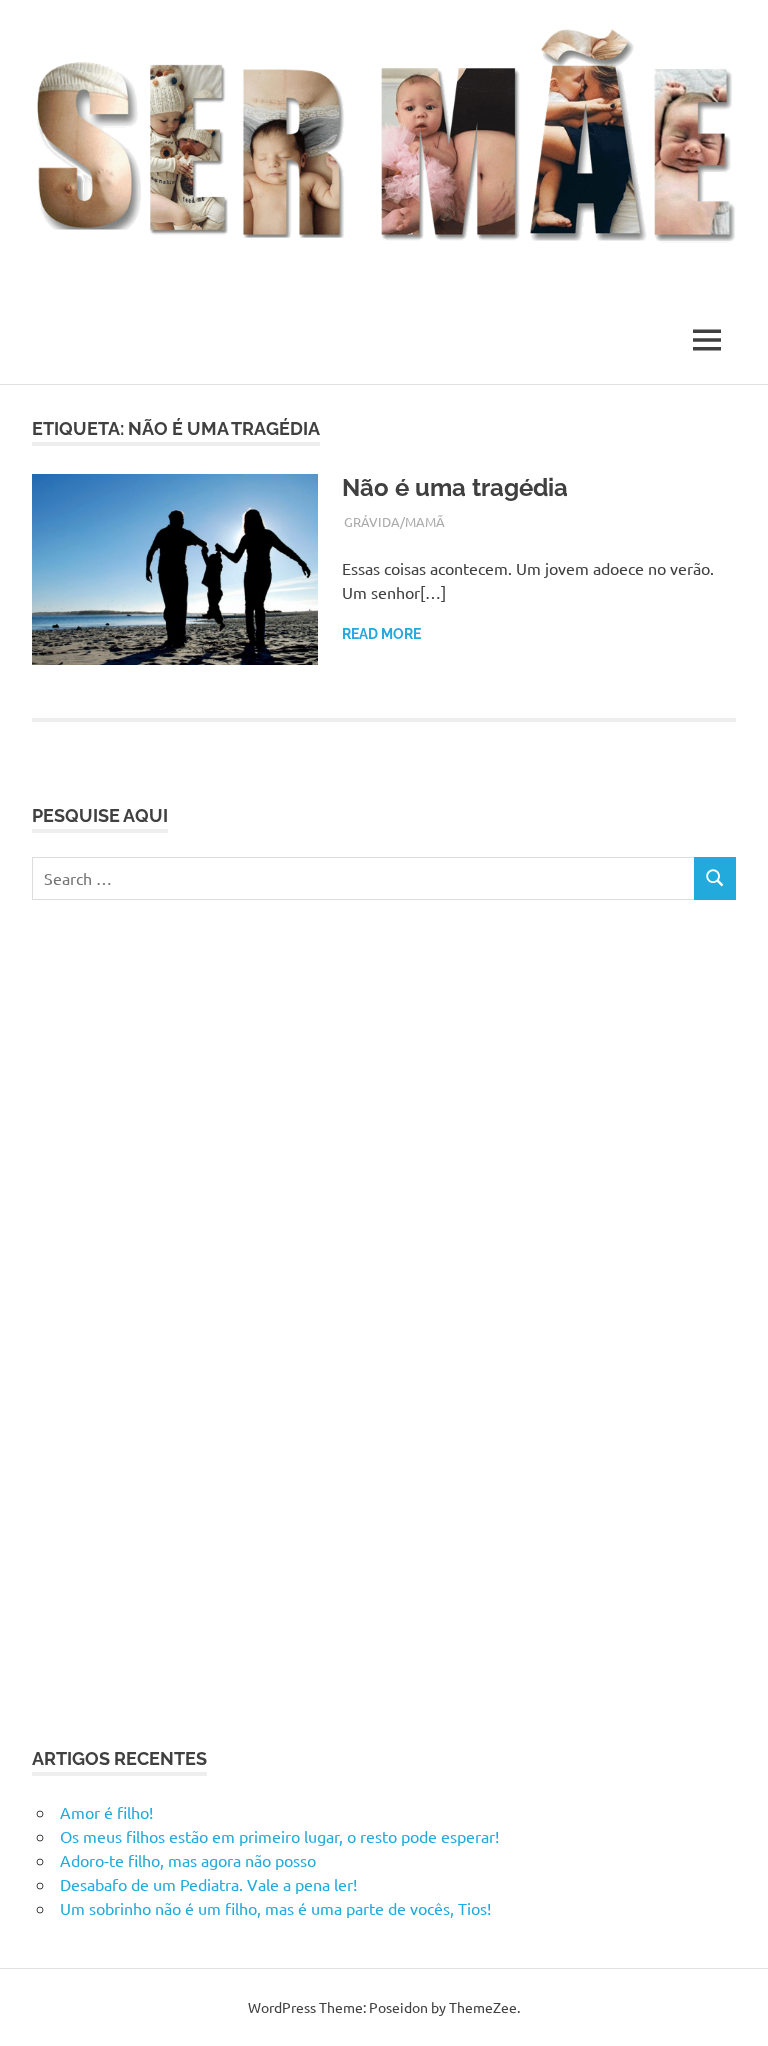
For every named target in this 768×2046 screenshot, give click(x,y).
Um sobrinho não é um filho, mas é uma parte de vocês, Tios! (275, 1908)
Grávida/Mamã (394, 521)
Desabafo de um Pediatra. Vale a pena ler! (208, 1884)
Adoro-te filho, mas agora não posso (188, 1860)
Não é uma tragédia (455, 487)
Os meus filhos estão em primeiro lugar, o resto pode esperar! (279, 1836)
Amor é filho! (106, 1812)
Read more (381, 634)
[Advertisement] (182, 1320)
